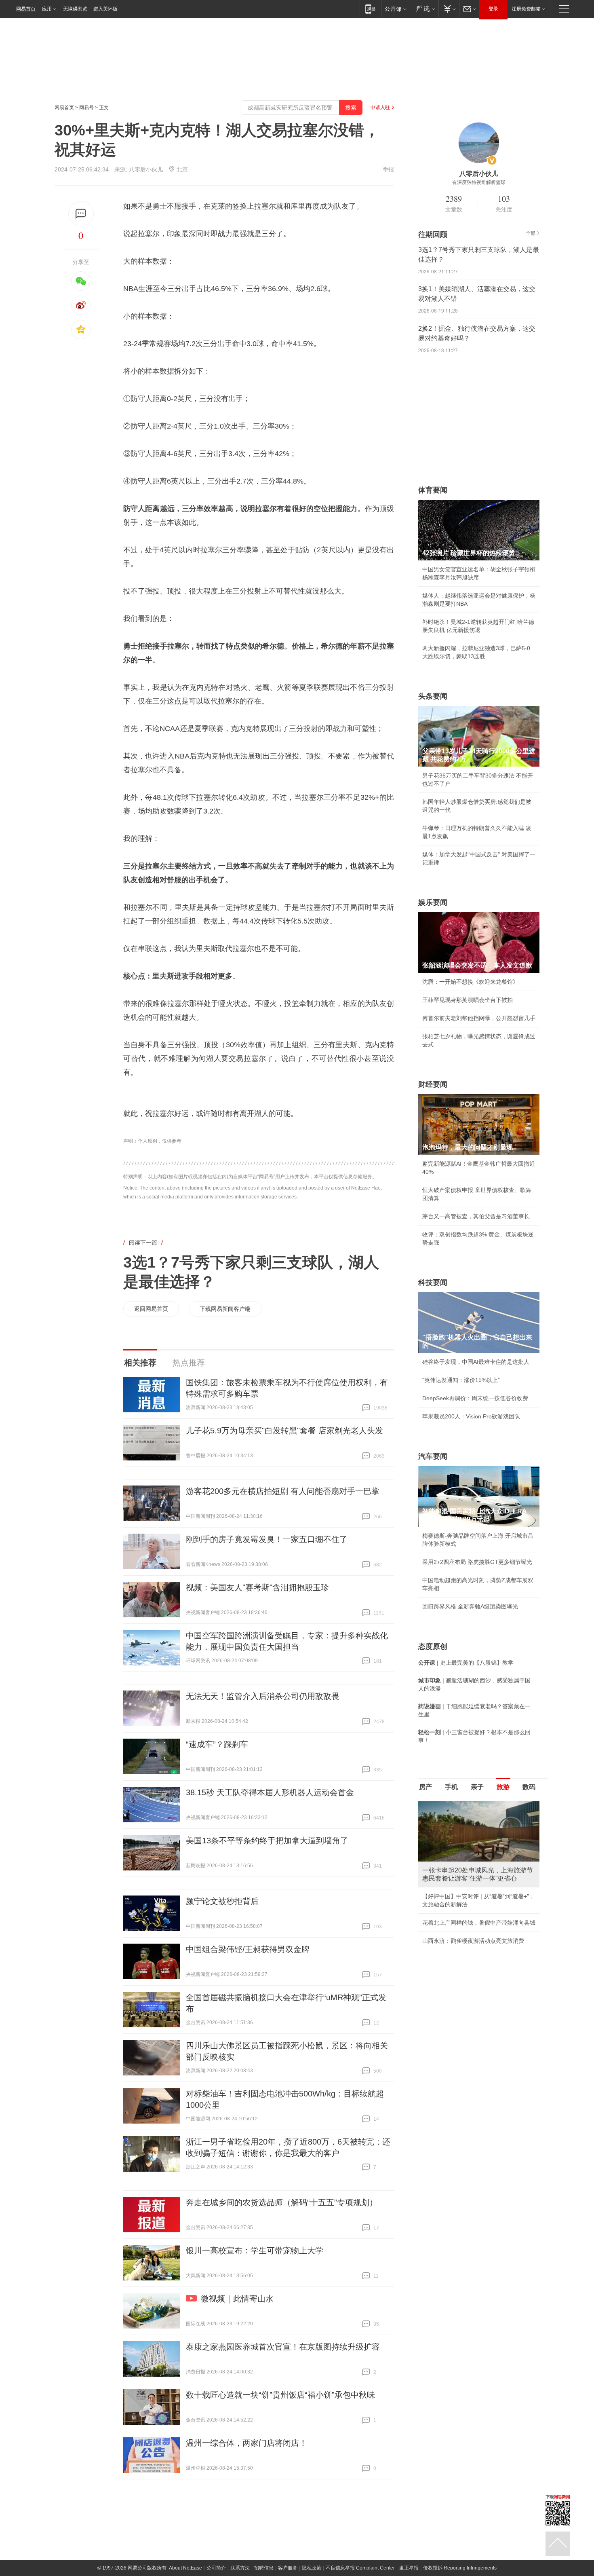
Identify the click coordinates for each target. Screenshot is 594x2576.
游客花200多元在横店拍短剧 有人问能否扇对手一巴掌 (283, 1491)
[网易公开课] (395, 9)
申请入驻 (380, 108)
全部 (531, 233)
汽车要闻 (433, 1456)
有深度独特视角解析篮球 (479, 182)
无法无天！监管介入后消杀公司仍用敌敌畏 (263, 1696)
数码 (529, 1787)
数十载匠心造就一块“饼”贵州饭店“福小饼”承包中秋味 (280, 2395)
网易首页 (26, 9)
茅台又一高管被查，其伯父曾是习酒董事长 (476, 1216)
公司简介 (216, 2568)
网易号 (86, 108)
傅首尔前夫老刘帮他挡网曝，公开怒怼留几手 (479, 1018)
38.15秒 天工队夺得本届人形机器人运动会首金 (270, 1792)
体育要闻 (433, 490)
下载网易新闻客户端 (225, 1309)
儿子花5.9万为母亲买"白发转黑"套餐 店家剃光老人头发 (284, 1431)
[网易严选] (424, 9)
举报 (388, 169)
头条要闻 (433, 696)
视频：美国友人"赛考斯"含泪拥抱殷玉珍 (257, 1587)
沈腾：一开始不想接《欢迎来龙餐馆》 (470, 982)
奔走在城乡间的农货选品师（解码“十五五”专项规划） (282, 2202)
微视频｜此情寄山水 (237, 2299)
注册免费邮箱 (526, 9)
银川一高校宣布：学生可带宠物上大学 (255, 2251)
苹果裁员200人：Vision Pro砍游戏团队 (471, 1416)
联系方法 (240, 2568)
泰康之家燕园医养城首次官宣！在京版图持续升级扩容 (283, 2347)
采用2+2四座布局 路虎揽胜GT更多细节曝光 (477, 1562)
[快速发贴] (81, 214)
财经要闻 (433, 1084)
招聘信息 (264, 2568)
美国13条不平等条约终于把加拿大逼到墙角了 (267, 1841)
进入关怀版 (105, 9)
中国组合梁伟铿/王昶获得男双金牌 (248, 1949)
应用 (47, 9)
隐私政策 (312, 2568)
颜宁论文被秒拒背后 (222, 1901)
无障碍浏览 (75, 9)
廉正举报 (409, 2568)
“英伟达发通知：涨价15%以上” (461, 1380)
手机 (451, 1787)
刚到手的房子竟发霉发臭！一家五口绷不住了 (267, 1539)
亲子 (477, 1787)
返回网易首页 (151, 1309)
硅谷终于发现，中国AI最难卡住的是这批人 (476, 1362)
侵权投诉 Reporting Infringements (460, 2568)
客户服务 (288, 2568)
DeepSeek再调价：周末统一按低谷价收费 (475, 1398)
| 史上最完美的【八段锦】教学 (466, 1663)
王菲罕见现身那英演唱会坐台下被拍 (468, 1000)
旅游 (503, 1787)
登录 (493, 9)
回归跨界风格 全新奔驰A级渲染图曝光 (470, 1606)
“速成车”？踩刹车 (217, 1744)
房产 (425, 1787)
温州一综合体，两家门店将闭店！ (246, 2443)
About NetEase (185, 2568)
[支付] (449, 9)
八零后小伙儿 (146, 169)
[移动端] (370, 9)
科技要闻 (433, 1283)
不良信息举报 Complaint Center (360, 2568)
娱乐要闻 (433, 902)
